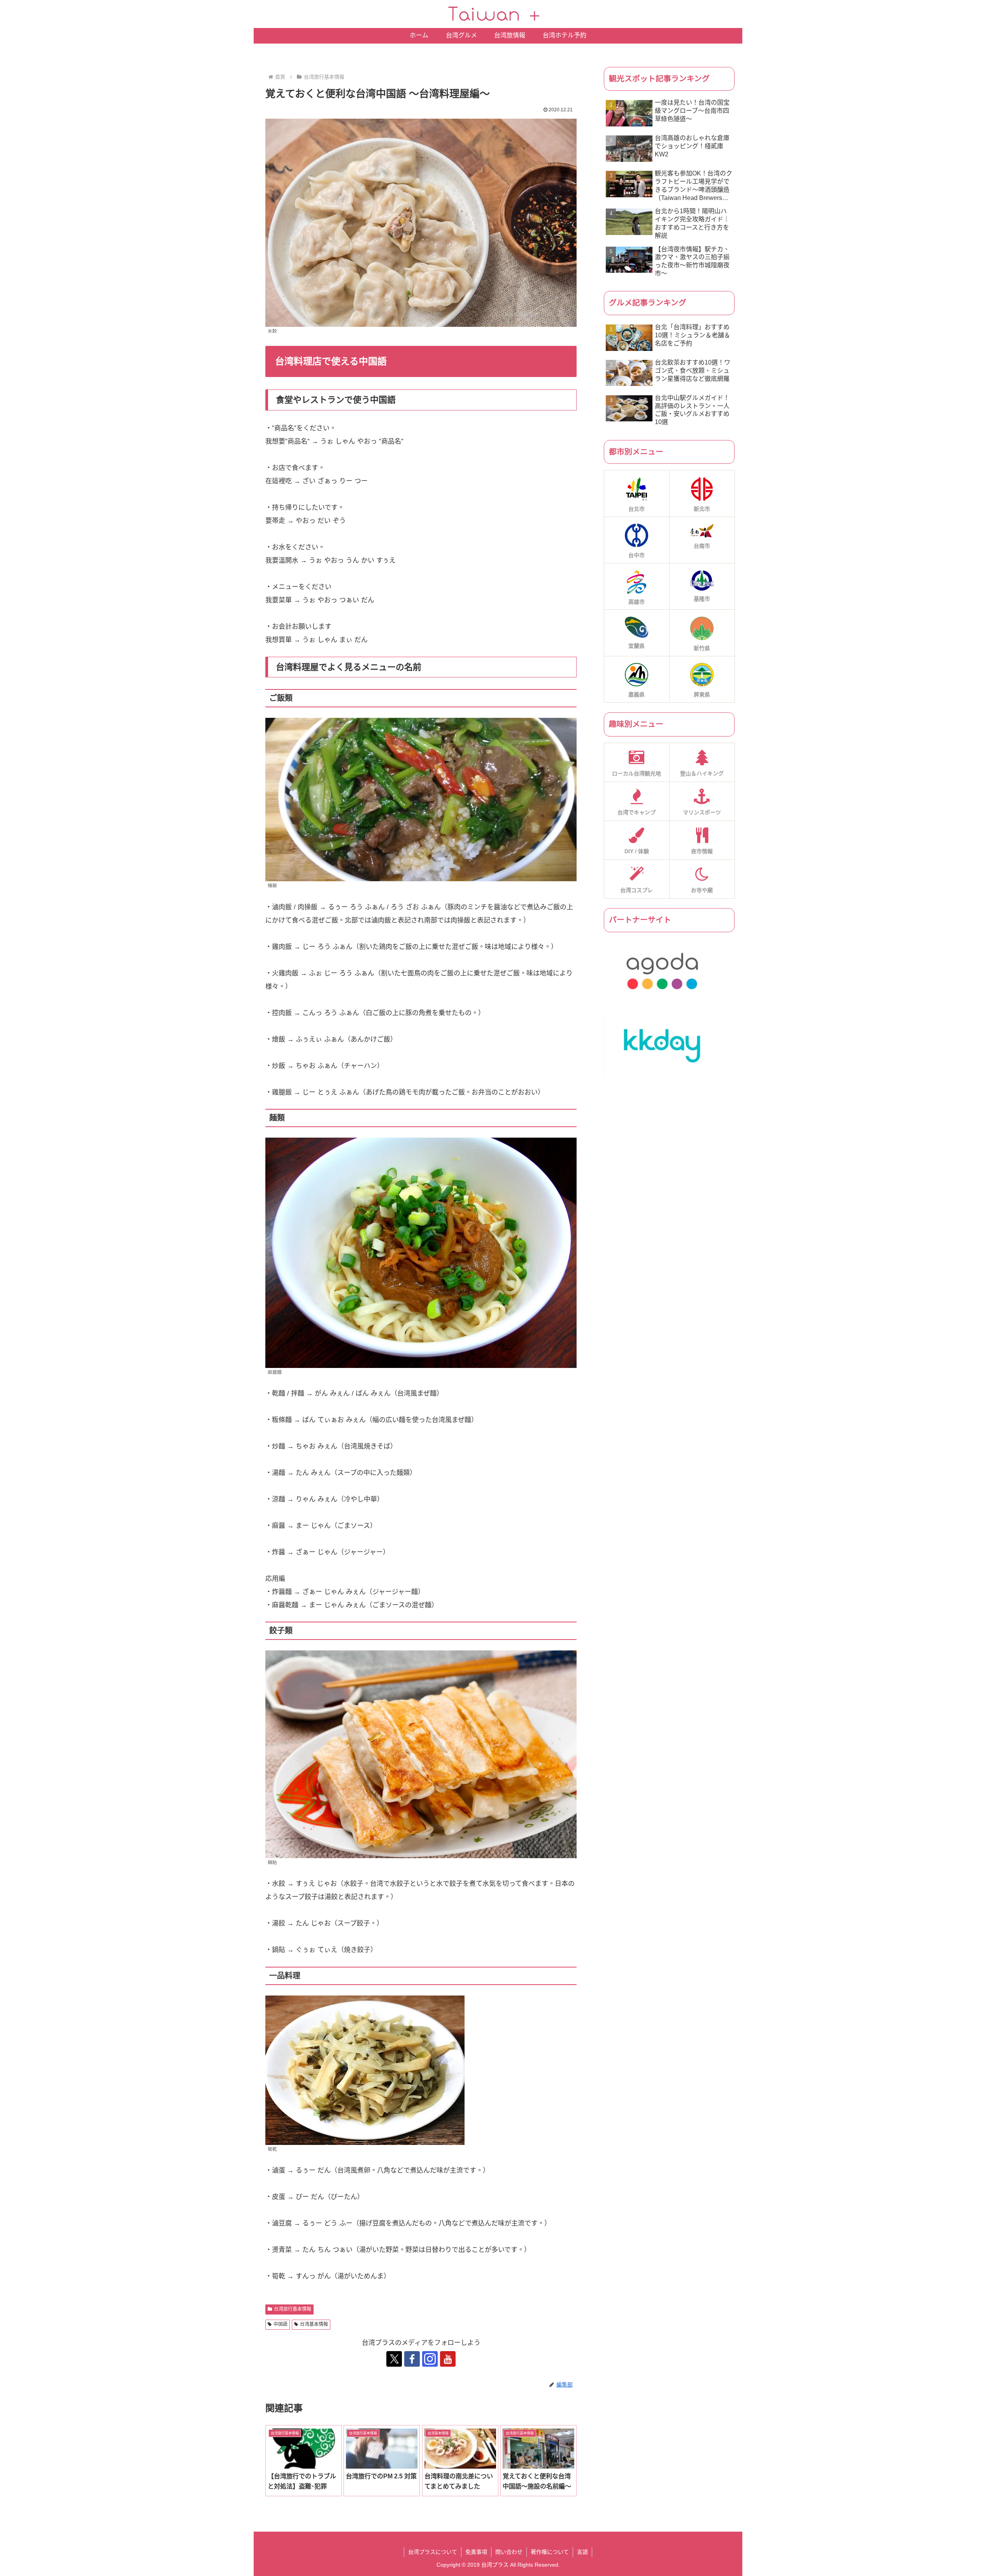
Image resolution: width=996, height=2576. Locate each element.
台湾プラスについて (433, 2552)
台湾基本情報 (314, 2324)
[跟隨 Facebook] (412, 2359)
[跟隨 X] (394, 2359)
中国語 (281, 2324)
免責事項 (476, 2552)
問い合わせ (509, 2552)
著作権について (550, 2552)
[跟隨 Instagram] (430, 2359)
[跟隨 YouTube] (448, 2359)
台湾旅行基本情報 (293, 2309)
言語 (582, 2552)
